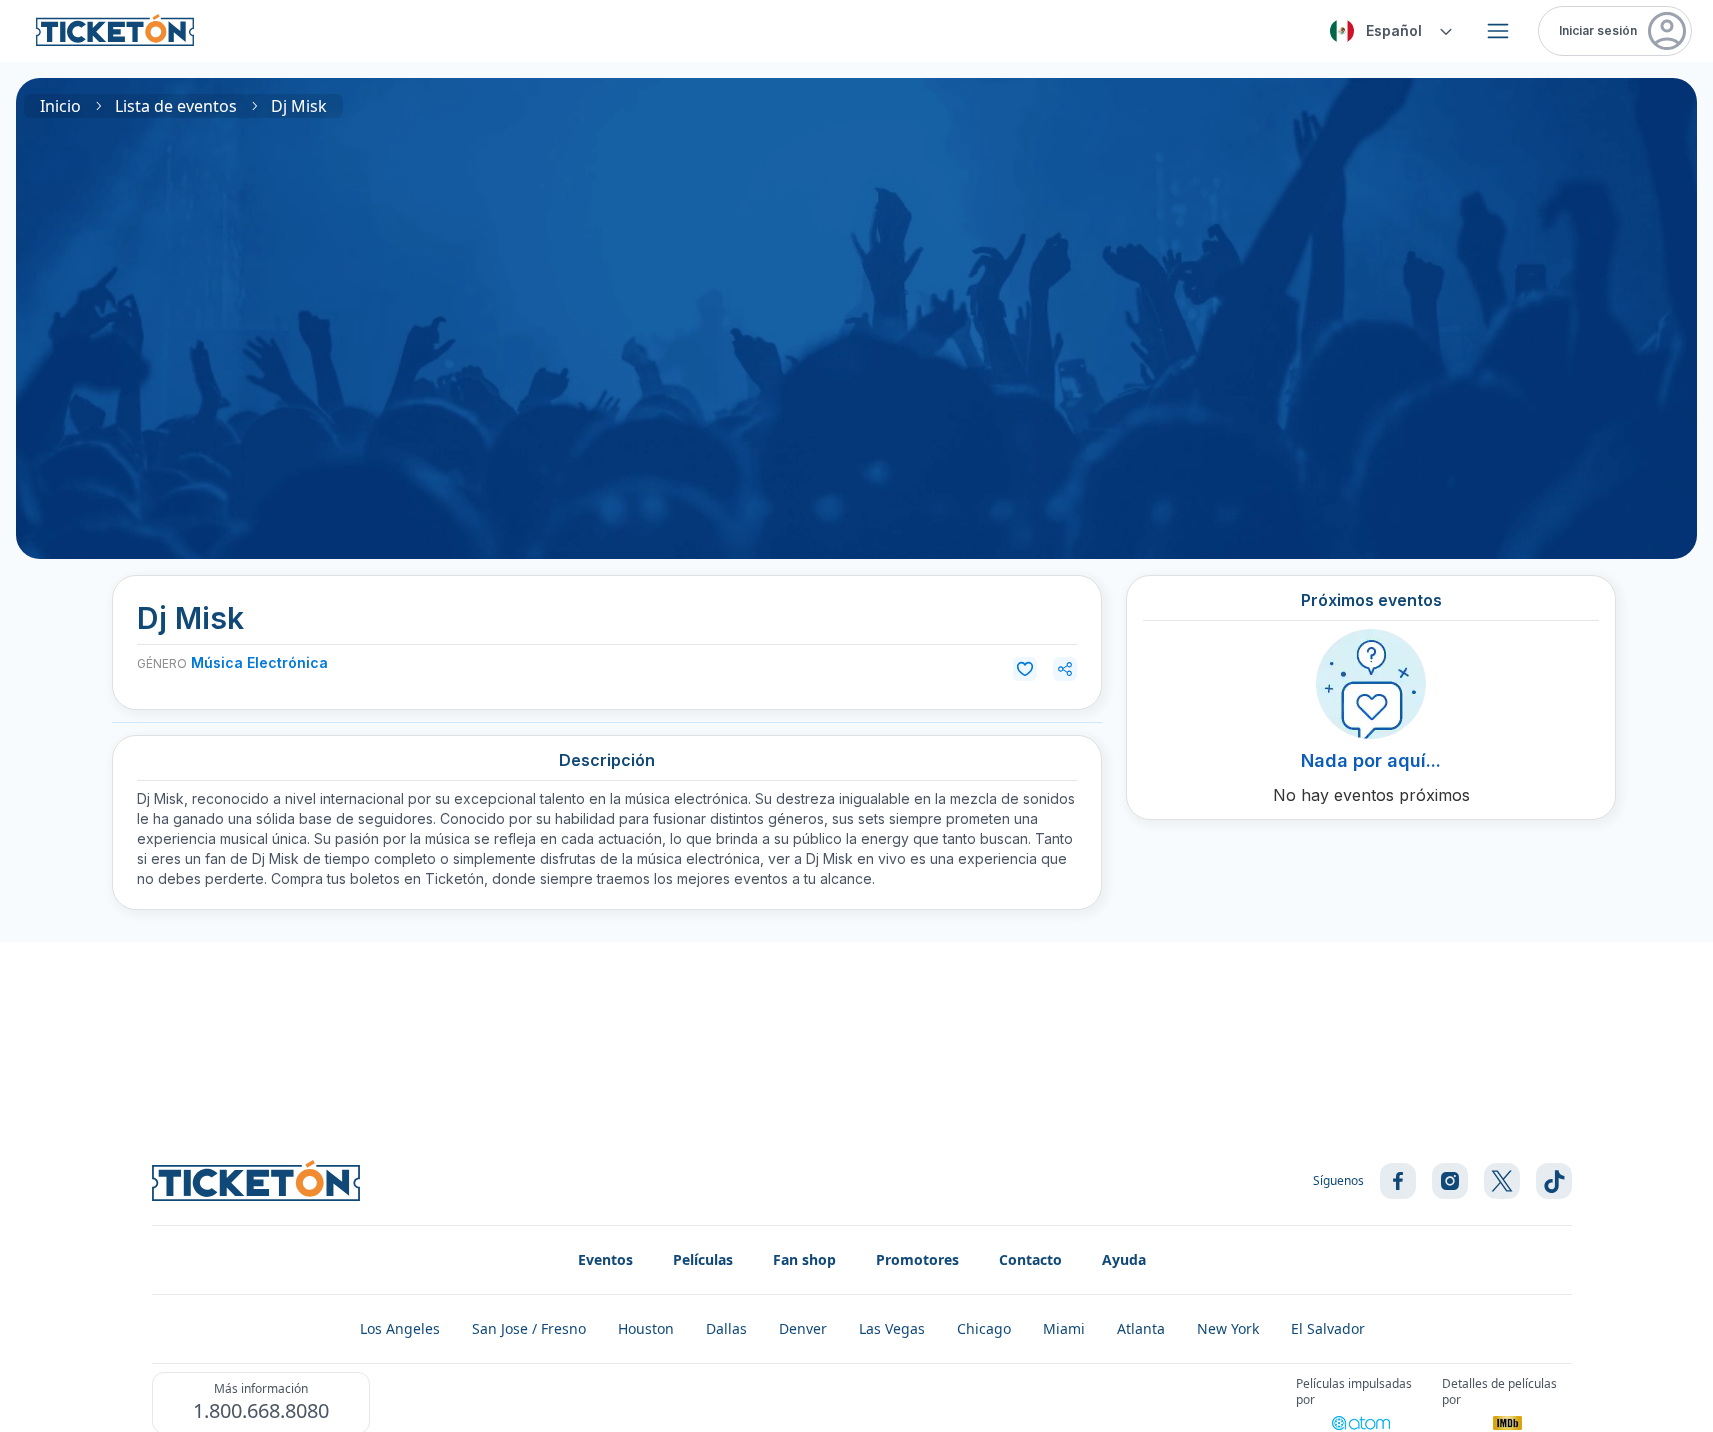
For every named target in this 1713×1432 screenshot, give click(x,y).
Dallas (726, 1328)
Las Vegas (892, 1328)
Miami (1064, 1328)
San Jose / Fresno (529, 1328)
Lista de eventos (176, 106)
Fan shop (804, 1259)
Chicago (984, 1328)
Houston (646, 1328)
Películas (703, 1259)
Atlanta (1141, 1328)
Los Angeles (400, 1328)
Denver (803, 1328)
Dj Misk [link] (299, 106)
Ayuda (1124, 1259)
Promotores (917, 1259)
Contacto (1030, 1259)
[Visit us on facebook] (1398, 1181)
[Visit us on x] (1502, 1181)
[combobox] (1388, 31)
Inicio (60, 106)
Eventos (605, 1259)
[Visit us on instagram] (1450, 1181)
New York (1228, 1328)
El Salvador (1328, 1328)
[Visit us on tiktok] (1554, 1181)
